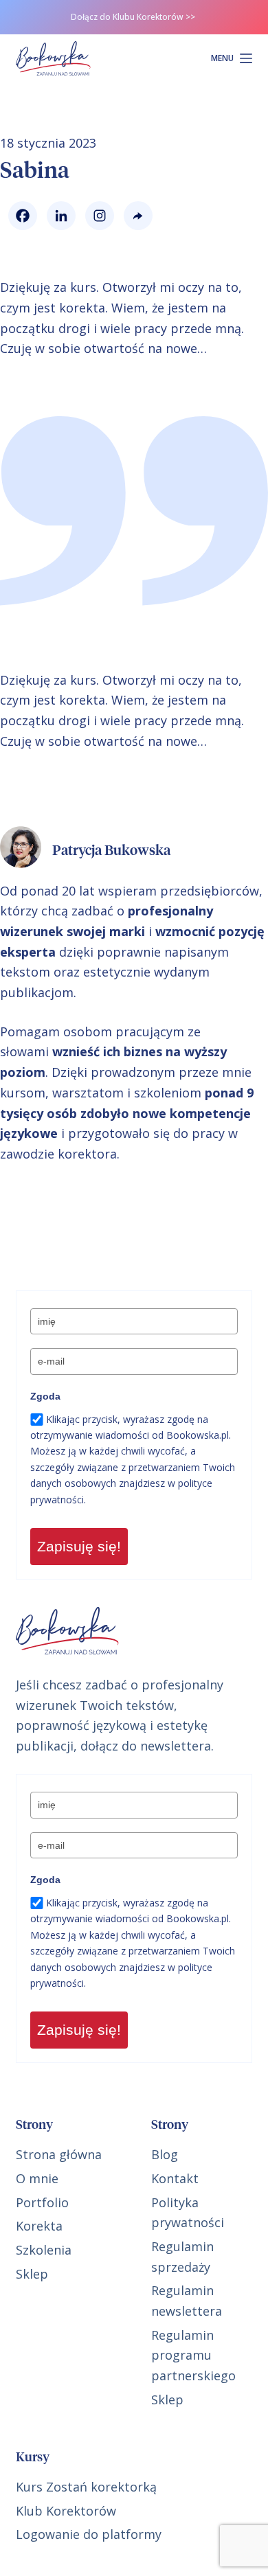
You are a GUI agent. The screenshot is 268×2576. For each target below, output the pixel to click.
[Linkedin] (58, 216)
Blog (165, 2154)
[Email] (135, 216)
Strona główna (59, 2154)
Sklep (32, 2274)
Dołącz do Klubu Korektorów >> (133, 17)
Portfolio (42, 2202)
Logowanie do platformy (89, 2534)
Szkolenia (44, 2250)
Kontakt (175, 2178)
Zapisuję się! (79, 1546)
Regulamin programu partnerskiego (193, 2355)
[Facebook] (19, 216)
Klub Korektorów (66, 2511)
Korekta (39, 2226)
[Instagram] (96, 216)
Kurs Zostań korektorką (86, 2487)
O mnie (37, 2178)
